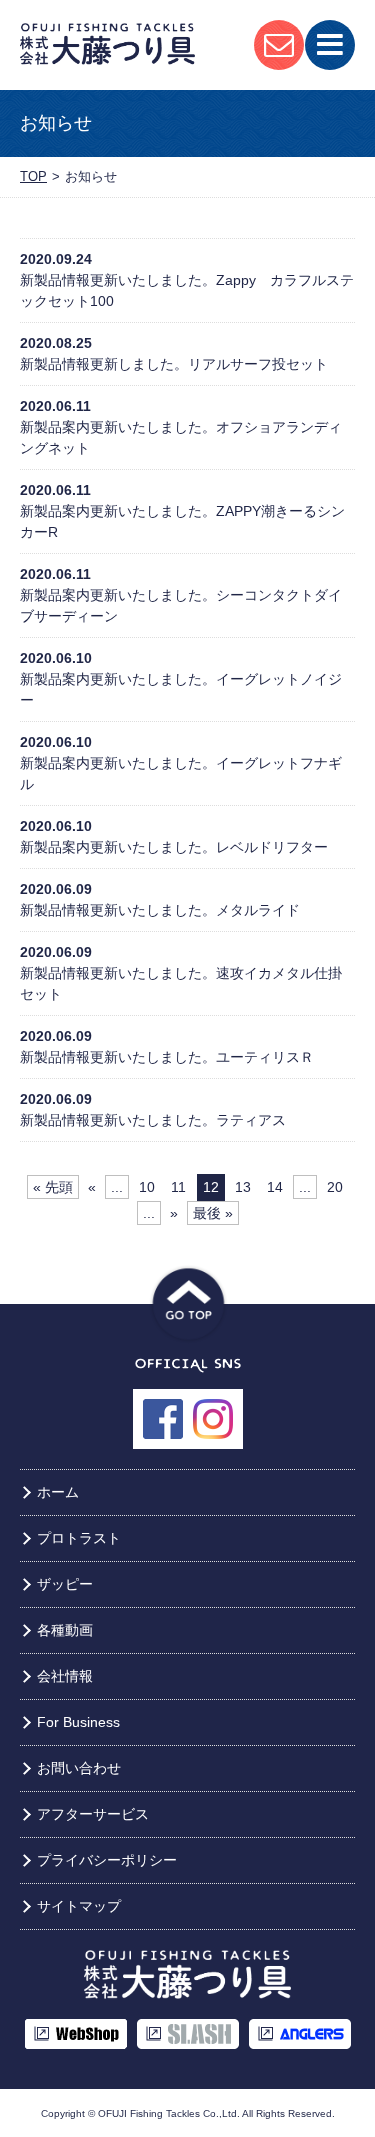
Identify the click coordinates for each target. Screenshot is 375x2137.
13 (243, 1187)
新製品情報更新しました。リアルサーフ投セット (174, 364)
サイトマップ (79, 1906)
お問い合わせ (79, 1768)
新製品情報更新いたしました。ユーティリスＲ (167, 1057)
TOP (33, 176)
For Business (78, 1722)
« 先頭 (53, 1187)
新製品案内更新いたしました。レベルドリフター (174, 847)
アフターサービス (93, 1814)
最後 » (213, 1213)
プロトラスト (79, 1538)
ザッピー (65, 1584)
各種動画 (65, 1630)
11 (178, 1187)
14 (275, 1187)
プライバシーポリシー (107, 1860)
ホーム (58, 1492)
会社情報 (65, 1676)
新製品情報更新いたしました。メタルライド (160, 910)
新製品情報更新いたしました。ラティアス (153, 1120)
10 (147, 1187)
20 (335, 1187)
